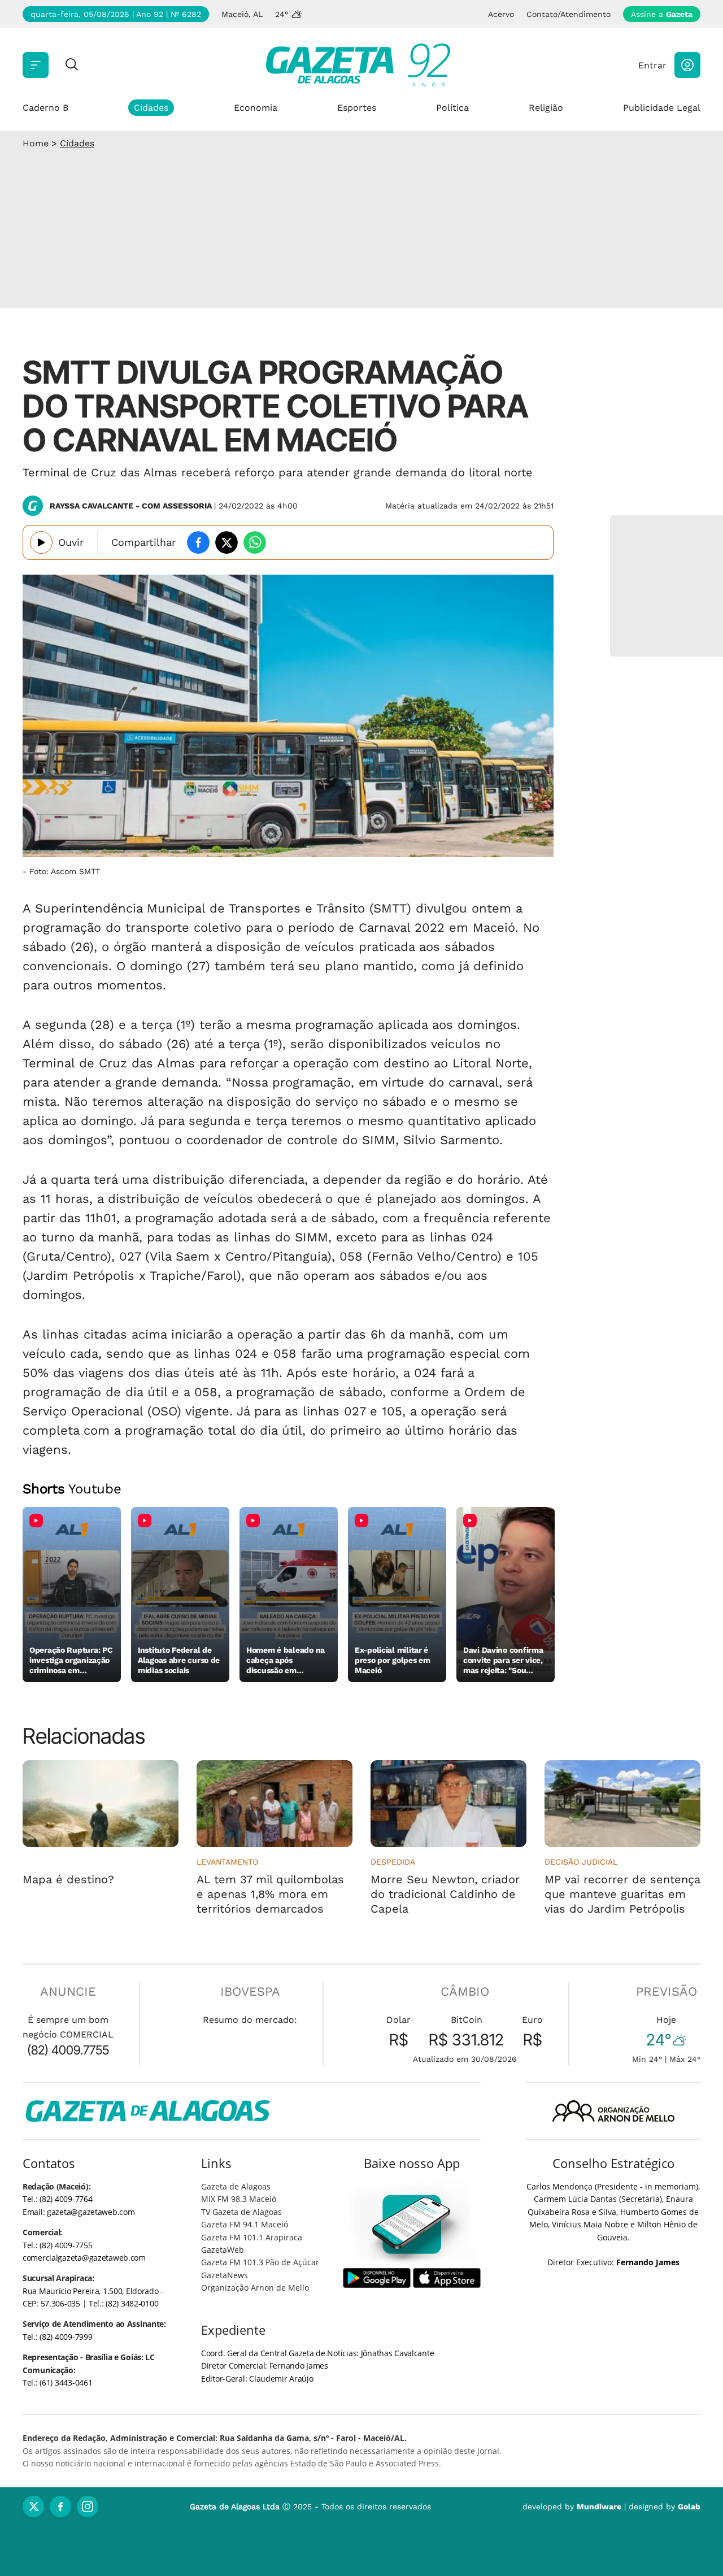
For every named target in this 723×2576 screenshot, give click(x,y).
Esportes (357, 108)
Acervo (501, 14)
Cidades (151, 108)
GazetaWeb (223, 2250)
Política (452, 108)
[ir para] (412, 2224)
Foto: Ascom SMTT (65, 871)
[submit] (72, 65)
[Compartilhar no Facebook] (198, 542)
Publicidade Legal (662, 108)
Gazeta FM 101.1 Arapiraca (252, 2237)
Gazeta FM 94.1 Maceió (245, 2224)
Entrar (652, 65)
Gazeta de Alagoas (236, 2186)
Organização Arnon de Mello (255, 2288)
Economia (256, 108)
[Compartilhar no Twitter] (227, 542)
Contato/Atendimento (569, 14)
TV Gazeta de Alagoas (241, 2212)
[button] (687, 65)
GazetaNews (225, 2275)
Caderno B (45, 108)
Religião (546, 108)
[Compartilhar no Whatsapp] (255, 542)
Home (36, 143)
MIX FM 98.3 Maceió (239, 2199)
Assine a (662, 14)
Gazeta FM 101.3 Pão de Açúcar (260, 2262)
